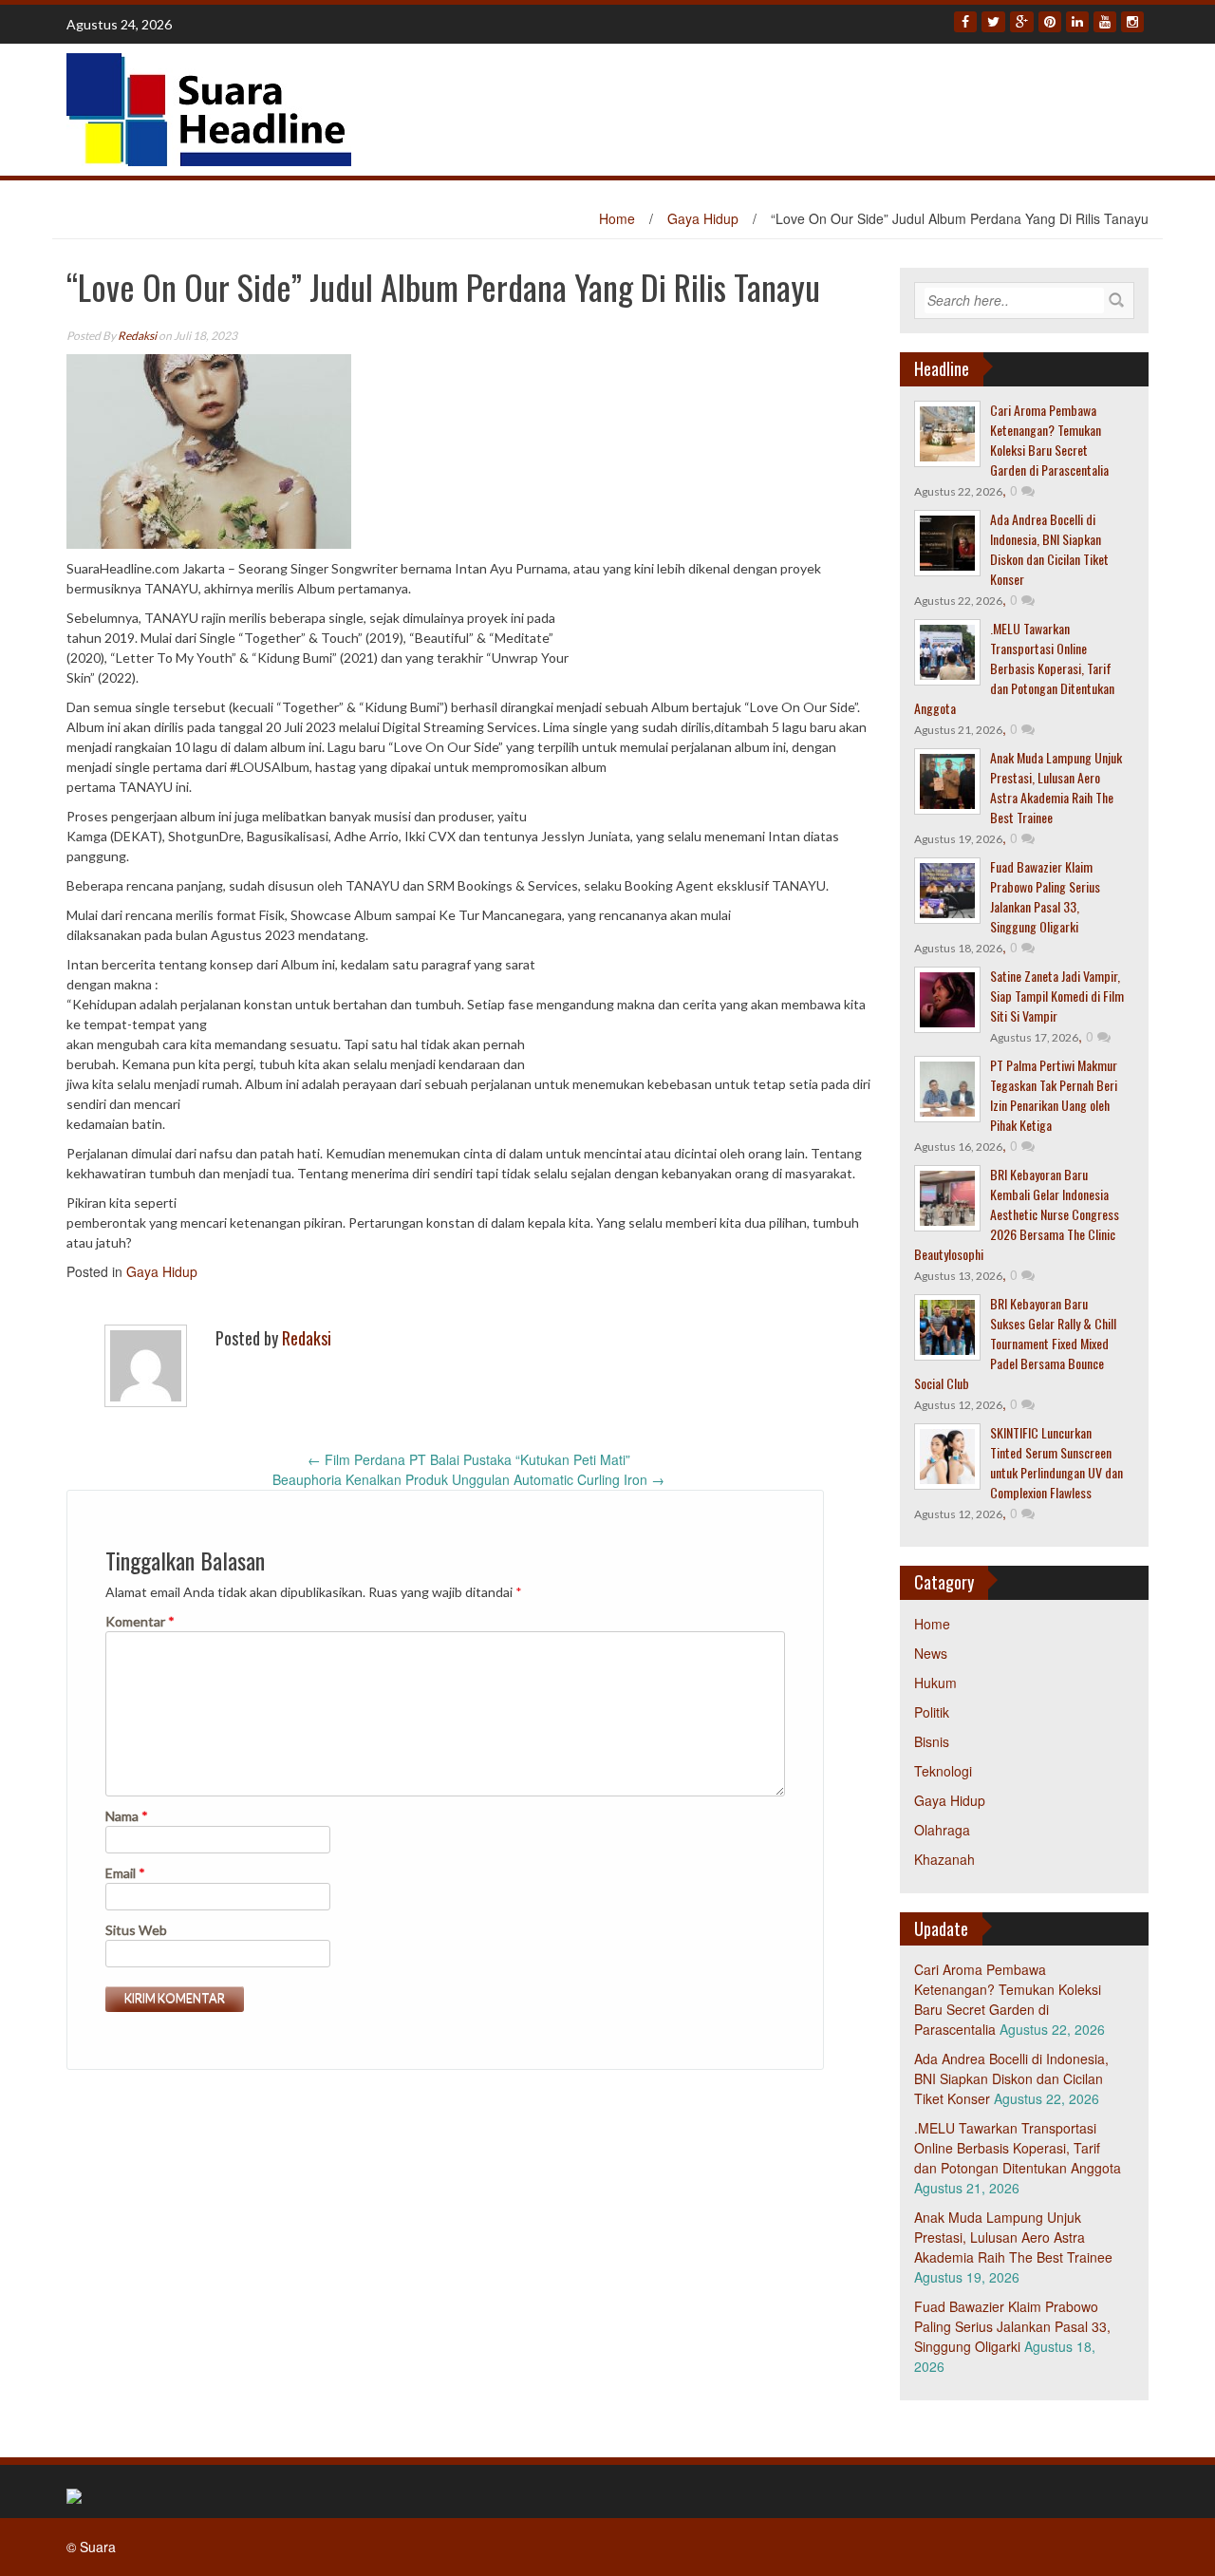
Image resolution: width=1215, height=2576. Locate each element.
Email (125, 1873)
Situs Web (136, 1930)
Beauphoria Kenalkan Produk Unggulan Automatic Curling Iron (468, 1479)
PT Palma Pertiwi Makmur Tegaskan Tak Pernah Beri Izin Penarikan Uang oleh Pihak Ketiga (1054, 1095)
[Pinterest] (1050, 22)
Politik (932, 1712)
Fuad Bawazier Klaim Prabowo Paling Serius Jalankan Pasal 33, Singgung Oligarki (1045, 896)
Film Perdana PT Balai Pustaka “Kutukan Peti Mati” (469, 1459)
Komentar (140, 1621)
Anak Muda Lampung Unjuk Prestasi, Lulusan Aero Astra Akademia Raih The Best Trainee (1056, 787)
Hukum (935, 1683)
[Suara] (209, 107)
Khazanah (944, 1859)
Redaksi (137, 336)
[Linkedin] (1077, 22)
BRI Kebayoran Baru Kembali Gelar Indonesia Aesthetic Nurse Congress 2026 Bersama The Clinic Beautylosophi (1017, 1214)
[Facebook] (965, 22)
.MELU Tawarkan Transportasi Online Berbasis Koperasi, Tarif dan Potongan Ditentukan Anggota (1014, 668)
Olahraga (942, 1830)
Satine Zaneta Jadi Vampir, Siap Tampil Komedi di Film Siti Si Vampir (1057, 996)
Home (617, 218)
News (931, 1653)
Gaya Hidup (703, 218)
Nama (127, 1816)
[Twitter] (993, 22)
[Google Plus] (1022, 22)
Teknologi (943, 1771)
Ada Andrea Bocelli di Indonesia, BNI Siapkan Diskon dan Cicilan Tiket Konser (1049, 549)
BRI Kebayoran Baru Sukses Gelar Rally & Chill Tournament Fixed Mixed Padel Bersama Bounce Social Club (1015, 1343)
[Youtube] (1105, 22)
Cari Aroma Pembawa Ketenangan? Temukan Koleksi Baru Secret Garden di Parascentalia (1049, 440)
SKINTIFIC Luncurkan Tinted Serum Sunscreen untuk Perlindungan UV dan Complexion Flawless (1056, 1462)
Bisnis (932, 1741)
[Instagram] (1132, 22)
